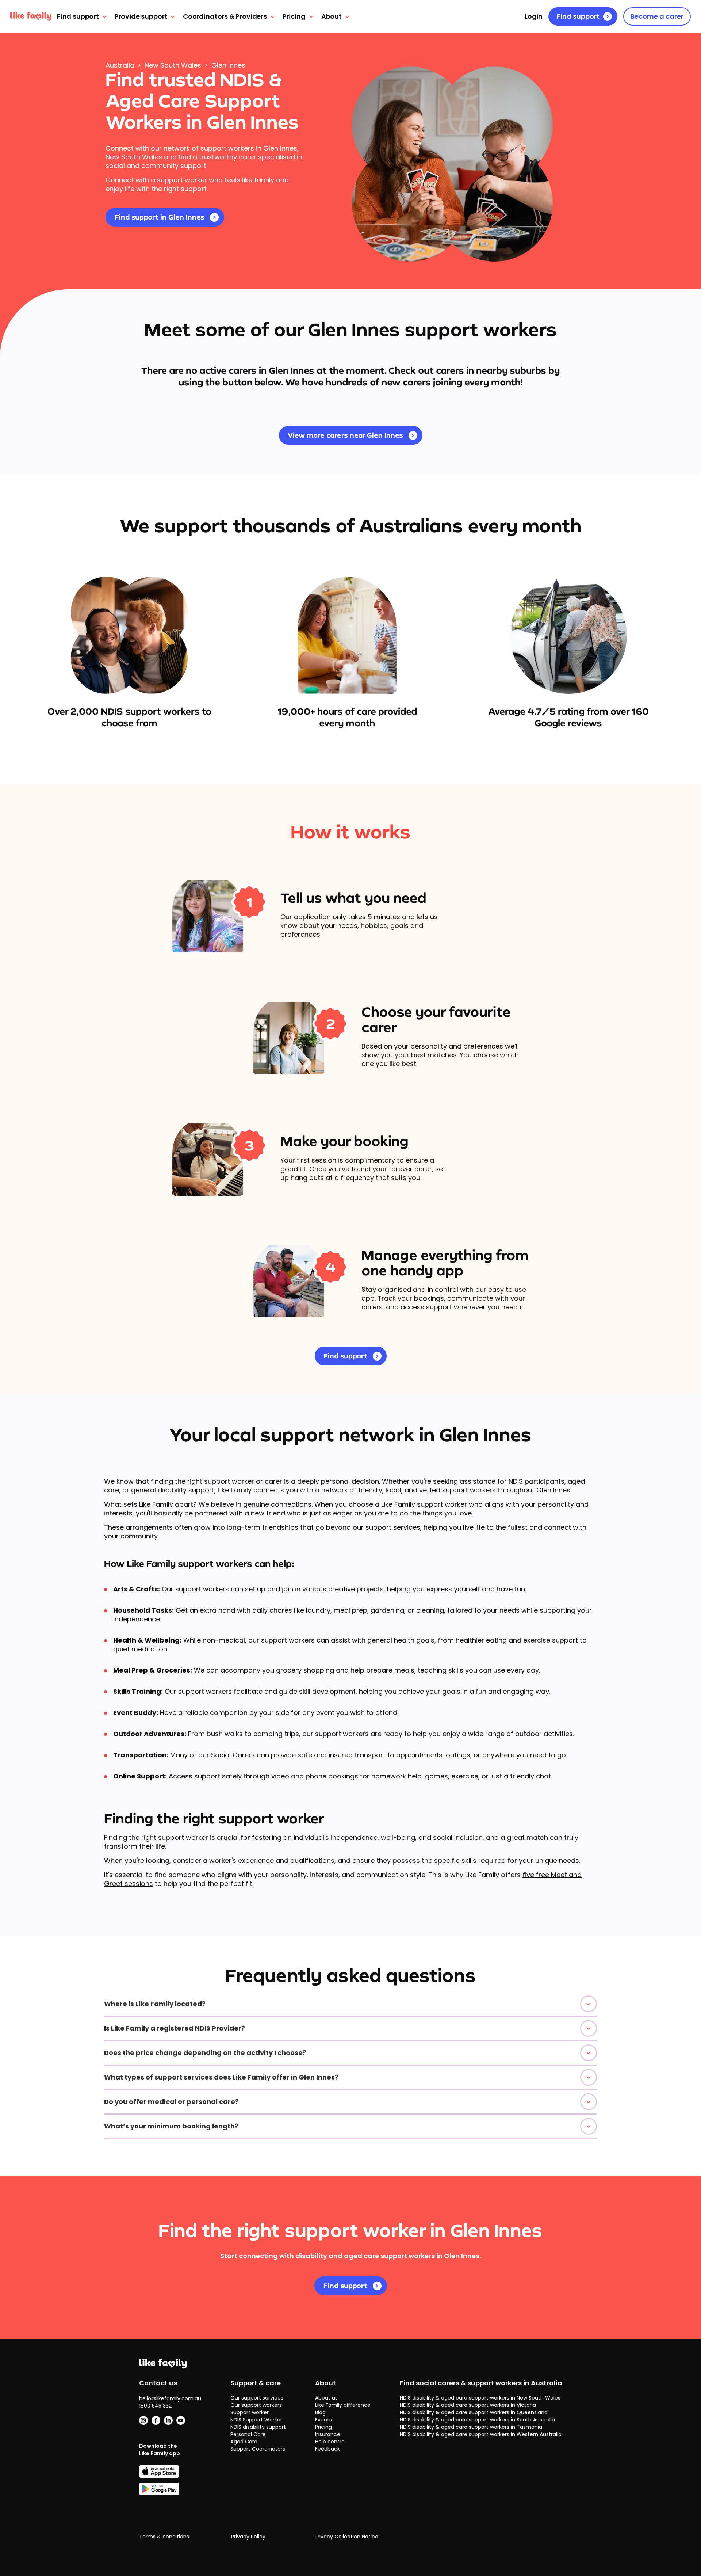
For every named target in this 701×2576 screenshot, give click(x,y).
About (332, 16)
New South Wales (173, 65)
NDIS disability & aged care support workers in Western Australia (481, 2434)
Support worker (250, 2412)
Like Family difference (343, 2405)
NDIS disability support (258, 2427)
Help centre (330, 2442)
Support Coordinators (258, 2449)
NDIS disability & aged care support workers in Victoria (468, 2405)
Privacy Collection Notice (346, 2537)
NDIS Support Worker (256, 2420)
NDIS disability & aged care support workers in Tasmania (471, 2427)
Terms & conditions (164, 2537)
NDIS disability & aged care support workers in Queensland (474, 2412)
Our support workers (256, 2405)
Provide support (141, 16)
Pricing (294, 16)
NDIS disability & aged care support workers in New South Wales (480, 2398)
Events (323, 2420)
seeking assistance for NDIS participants (499, 1481)
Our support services (257, 2398)
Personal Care (248, 2434)
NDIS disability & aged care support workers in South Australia (477, 2420)
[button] (350, 2004)
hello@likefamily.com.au (170, 2398)
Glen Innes (228, 65)
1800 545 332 (155, 2406)
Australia (120, 65)
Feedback (327, 2449)
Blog (320, 2412)
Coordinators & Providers (225, 16)
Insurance (328, 2434)
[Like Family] (31, 16)
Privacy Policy (248, 2537)
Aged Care (244, 2442)
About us (326, 2398)
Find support (78, 16)
